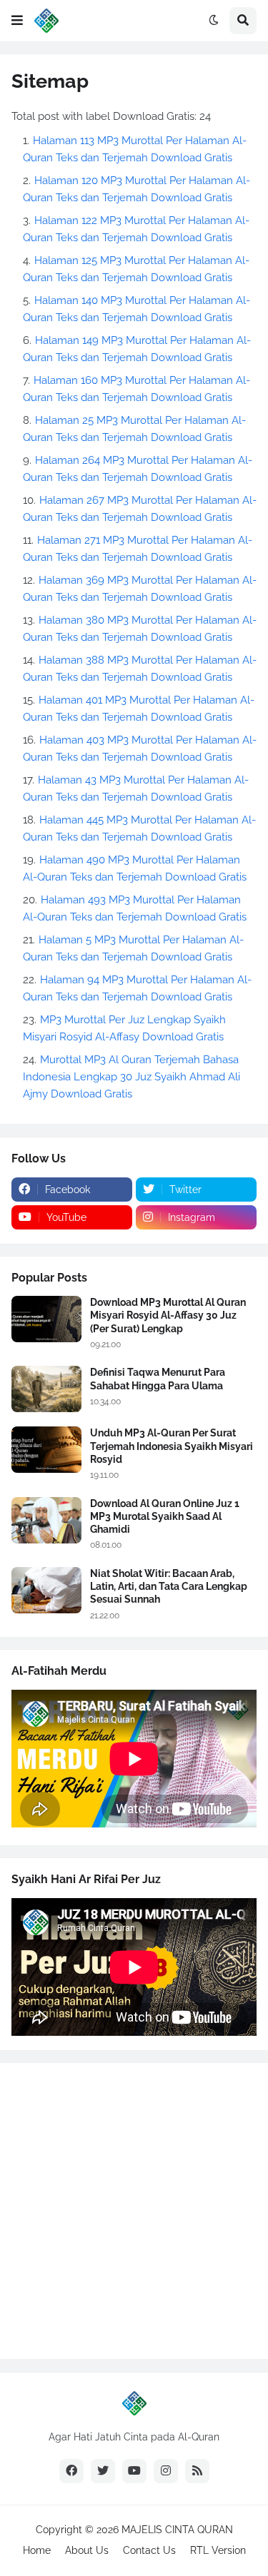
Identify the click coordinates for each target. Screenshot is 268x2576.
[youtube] (134, 2471)
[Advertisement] (134, 2211)
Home (37, 2550)
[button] (17, 21)
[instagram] (166, 2471)
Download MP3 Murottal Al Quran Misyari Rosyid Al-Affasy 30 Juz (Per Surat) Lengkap (168, 1315)
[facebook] (71, 2471)
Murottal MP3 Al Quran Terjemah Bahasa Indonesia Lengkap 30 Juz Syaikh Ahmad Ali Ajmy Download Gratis (131, 1077)
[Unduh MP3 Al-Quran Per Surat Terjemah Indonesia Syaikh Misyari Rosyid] (46, 1450)
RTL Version (218, 2550)
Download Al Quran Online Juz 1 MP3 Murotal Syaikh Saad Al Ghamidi (165, 1516)
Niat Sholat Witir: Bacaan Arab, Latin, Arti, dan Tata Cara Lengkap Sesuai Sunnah (169, 1586)
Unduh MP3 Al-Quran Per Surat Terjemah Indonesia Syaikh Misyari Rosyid (172, 1446)
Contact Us (149, 2550)
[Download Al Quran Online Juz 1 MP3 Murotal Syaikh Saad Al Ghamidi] (46, 1520)
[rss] (197, 2471)
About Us (87, 2550)
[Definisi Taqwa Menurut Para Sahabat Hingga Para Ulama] (46, 1389)
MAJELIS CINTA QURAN (177, 2530)
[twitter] (103, 2471)
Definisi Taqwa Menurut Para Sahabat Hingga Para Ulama (158, 1379)
